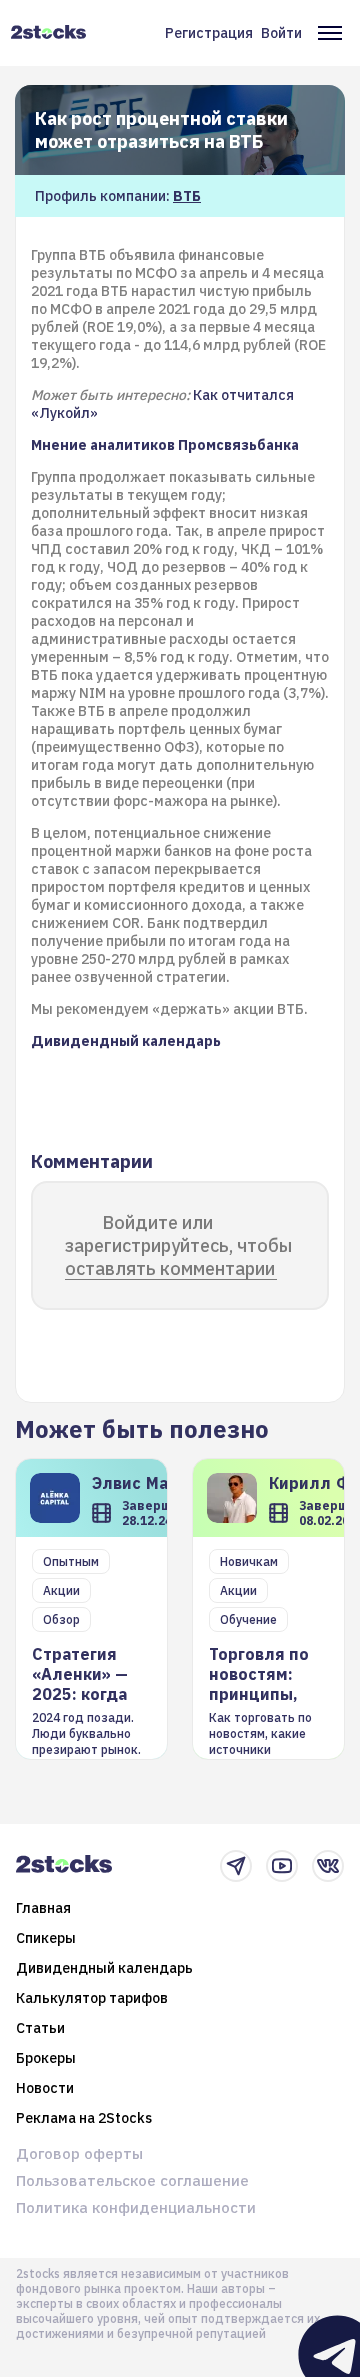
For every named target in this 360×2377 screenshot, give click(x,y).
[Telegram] (236, 1866)
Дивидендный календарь (104, 1968)
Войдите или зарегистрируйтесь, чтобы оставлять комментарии (178, 1245)
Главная (43, 1908)
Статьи (40, 2028)
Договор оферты (79, 2153)
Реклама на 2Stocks (84, 2118)
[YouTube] (282, 1866)
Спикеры (46, 1938)
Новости (45, 2088)
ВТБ (187, 196)
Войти (281, 33)
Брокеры (46, 2058)
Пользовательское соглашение (132, 2180)
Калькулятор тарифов (92, 1998)
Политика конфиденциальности (136, 2207)
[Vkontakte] (328, 1866)
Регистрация (209, 33)
